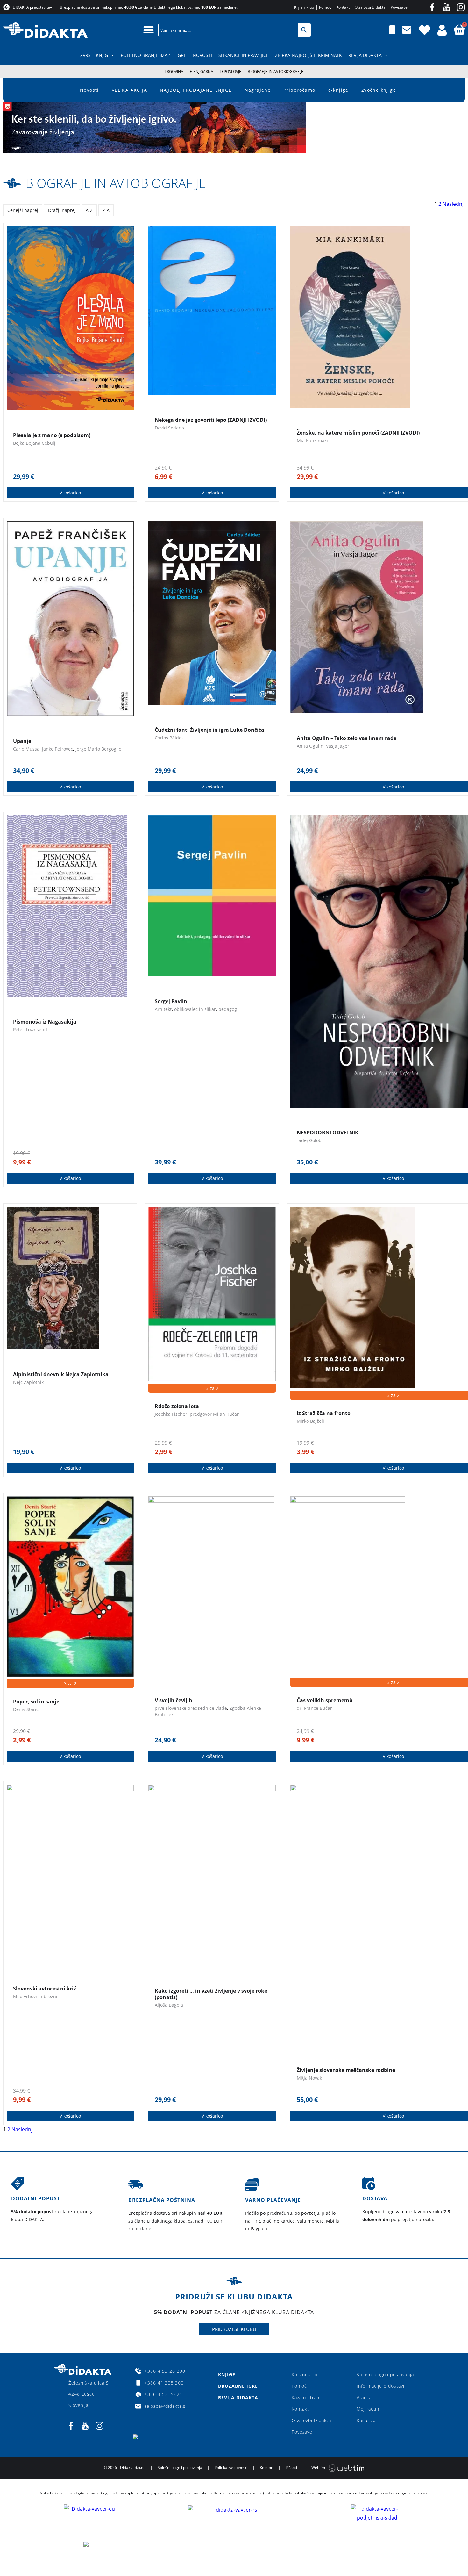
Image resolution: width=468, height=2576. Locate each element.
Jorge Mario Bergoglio (98, 749)
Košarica (366, 2420)
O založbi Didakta (311, 2420)
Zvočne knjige (379, 90)
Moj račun (368, 2409)
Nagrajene (258, 90)
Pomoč (299, 2386)
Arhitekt (163, 1009)
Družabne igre (238, 2386)
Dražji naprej (62, 210)
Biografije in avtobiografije (116, 183)
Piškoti (291, 2468)
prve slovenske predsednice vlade (191, 1708)
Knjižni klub (305, 2375)
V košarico (70, 493)
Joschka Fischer (171, 1414)
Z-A (106, 210)
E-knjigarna (202, 72)
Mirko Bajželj (310, 1421)
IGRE (181, 55)
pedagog (228, 1009)
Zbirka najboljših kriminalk (308, 55)
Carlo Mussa (26, 749)
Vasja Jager (338, 746)
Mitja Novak (309, 2078)
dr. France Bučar (314, 1708)
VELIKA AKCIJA (129, 90)
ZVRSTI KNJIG (94, 55)
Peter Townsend (30, 1029)
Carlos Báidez (169, 738)
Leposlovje (230, 72)
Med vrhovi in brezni (35, 1996)
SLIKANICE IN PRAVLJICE (244, 55)
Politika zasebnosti (231, 2468)
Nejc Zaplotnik (28, 1382)
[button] (149, 30)
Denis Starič (26, 1709)
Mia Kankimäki (312, 440)
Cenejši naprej (23, 210)
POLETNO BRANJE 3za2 (145, 55)
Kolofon (266, 2468)
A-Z (89, 210)
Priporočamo (299, 90)
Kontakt (300, 2409)
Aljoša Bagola (169, 2005)
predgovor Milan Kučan (215, 1414)
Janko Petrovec (57, 749)
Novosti (202, 55)
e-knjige (338, 90)
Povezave (302, 2432)
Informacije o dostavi (380, 2386)
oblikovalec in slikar (195, 1009)
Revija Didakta (365, 55)
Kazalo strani (306, 2397)
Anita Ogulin (310, 746)
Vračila (364, 2397)
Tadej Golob (309, 1140)
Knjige (227, 2375)
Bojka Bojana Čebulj (34, 443)
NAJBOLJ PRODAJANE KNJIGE (196, 90)
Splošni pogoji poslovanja (385, 2375)
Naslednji (454, 204)
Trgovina (174, 72)
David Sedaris (169, 428)
